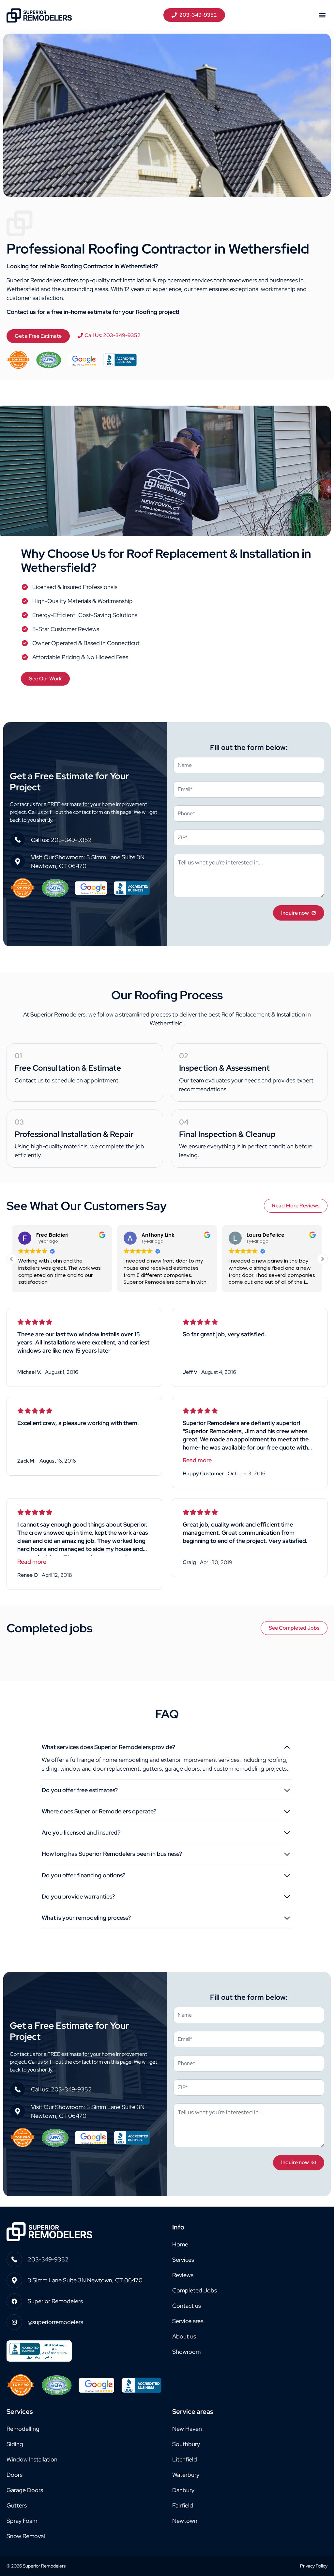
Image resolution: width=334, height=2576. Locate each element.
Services (183, 2260)
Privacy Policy (314, 2566)
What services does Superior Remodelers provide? (108, 1747)
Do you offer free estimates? (80, 1790)
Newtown (185, 2521)
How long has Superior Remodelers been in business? (112, 1854)
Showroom (186, 2352)
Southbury (186, 2444)
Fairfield (183, 2505)
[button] (322, 15)
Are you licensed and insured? (81, 1832)
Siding (15, 2444)
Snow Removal (26, 2536)
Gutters (17, 2505)
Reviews (183, 2275)
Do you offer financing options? (83, 1875)
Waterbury (186, 2475)
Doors (15, 2475)
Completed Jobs (195, 2290)
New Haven (187, 2429)
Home (180, 2244)
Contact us (187, 2306)
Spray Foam (22, 2521)
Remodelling (23, 2429)
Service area (188, 2321)
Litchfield (185, 2459)
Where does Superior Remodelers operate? (99, 1811)
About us (184, 2336)
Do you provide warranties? (78, 1896)
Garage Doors (25, 2490)
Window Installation (32, 2459)
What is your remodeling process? (86, 1918)
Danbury (183, 2490)
